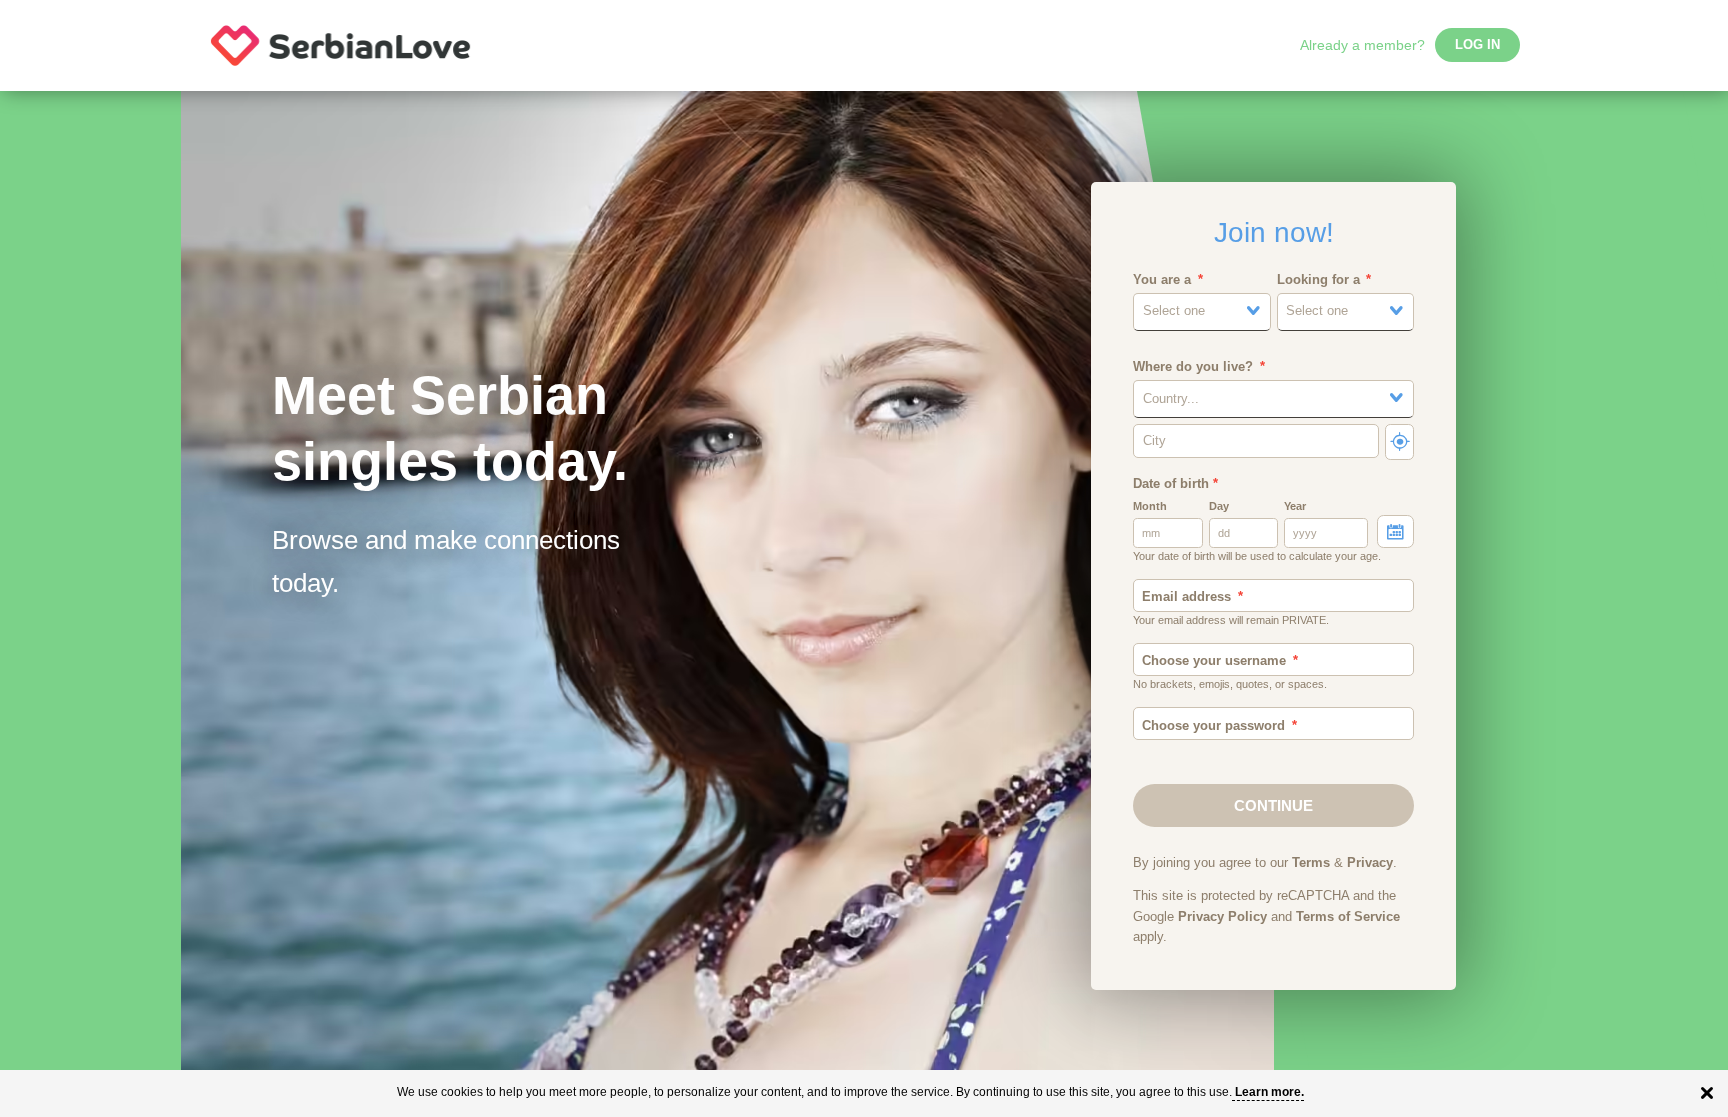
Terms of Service (1348, 917)
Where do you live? (1193, 367)
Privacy (1370, 863)
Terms (1311, 863)
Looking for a (1318, 280)
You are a (1162, 280)
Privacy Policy (1222, 917)
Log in (1477, 45)
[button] (1202, 311)
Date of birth (1175, 484)
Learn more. (1269, 1092)
